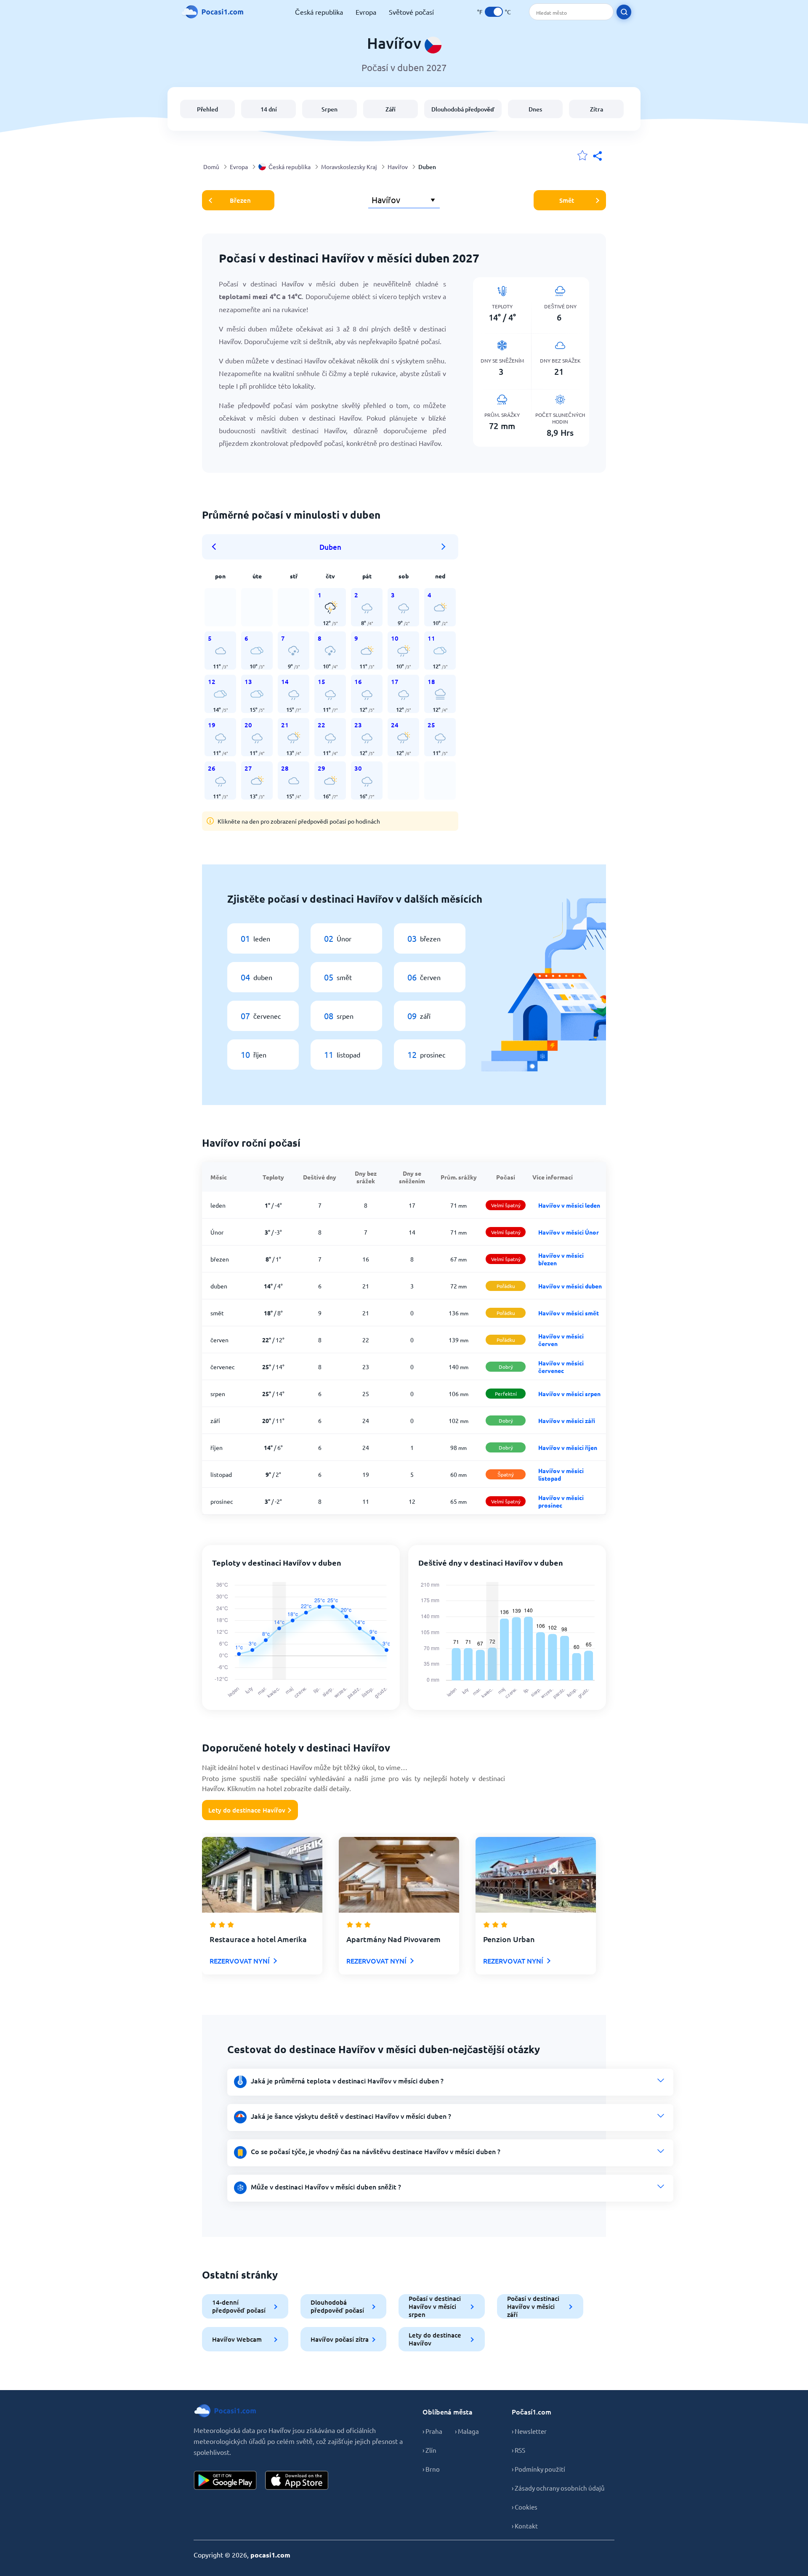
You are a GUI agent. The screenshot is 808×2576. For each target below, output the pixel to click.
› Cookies (525, 2507)
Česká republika (319, 12)
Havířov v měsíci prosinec (561, 1501)
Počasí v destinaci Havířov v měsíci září (533, 2306)
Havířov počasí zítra (340, 2339)
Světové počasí (411, 12)
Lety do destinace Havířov (247, 1810)
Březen (240, 200)
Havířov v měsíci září (567, 1421)
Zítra (597, 109)
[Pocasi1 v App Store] (297, 2480)
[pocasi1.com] (215, 12)
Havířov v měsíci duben (570, 1286)
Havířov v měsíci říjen (568, 1447)
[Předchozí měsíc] (217, 547)
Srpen (330, 109)
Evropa (366, 12)
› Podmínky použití (538, 2469)
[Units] (494, 12)
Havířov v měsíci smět (569, 1313)
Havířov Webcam (237, 2339)
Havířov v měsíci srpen (569, 1394)
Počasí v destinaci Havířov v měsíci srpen (435, 2306)
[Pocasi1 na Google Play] (225, 2480)
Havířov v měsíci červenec (561, 1367)
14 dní (269, 109)
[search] (624, 12)
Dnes (535, 109)
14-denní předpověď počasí (239, 2306)
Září (391, 109)
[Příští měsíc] (444, 547)
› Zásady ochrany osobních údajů (558, 2488)
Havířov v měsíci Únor (569, 1232)
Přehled (207, 109)
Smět (567, 200)
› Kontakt (525, 2526)
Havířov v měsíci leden (569, 1205)
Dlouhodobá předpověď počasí (337, 2306)
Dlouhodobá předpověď (463, 109)
